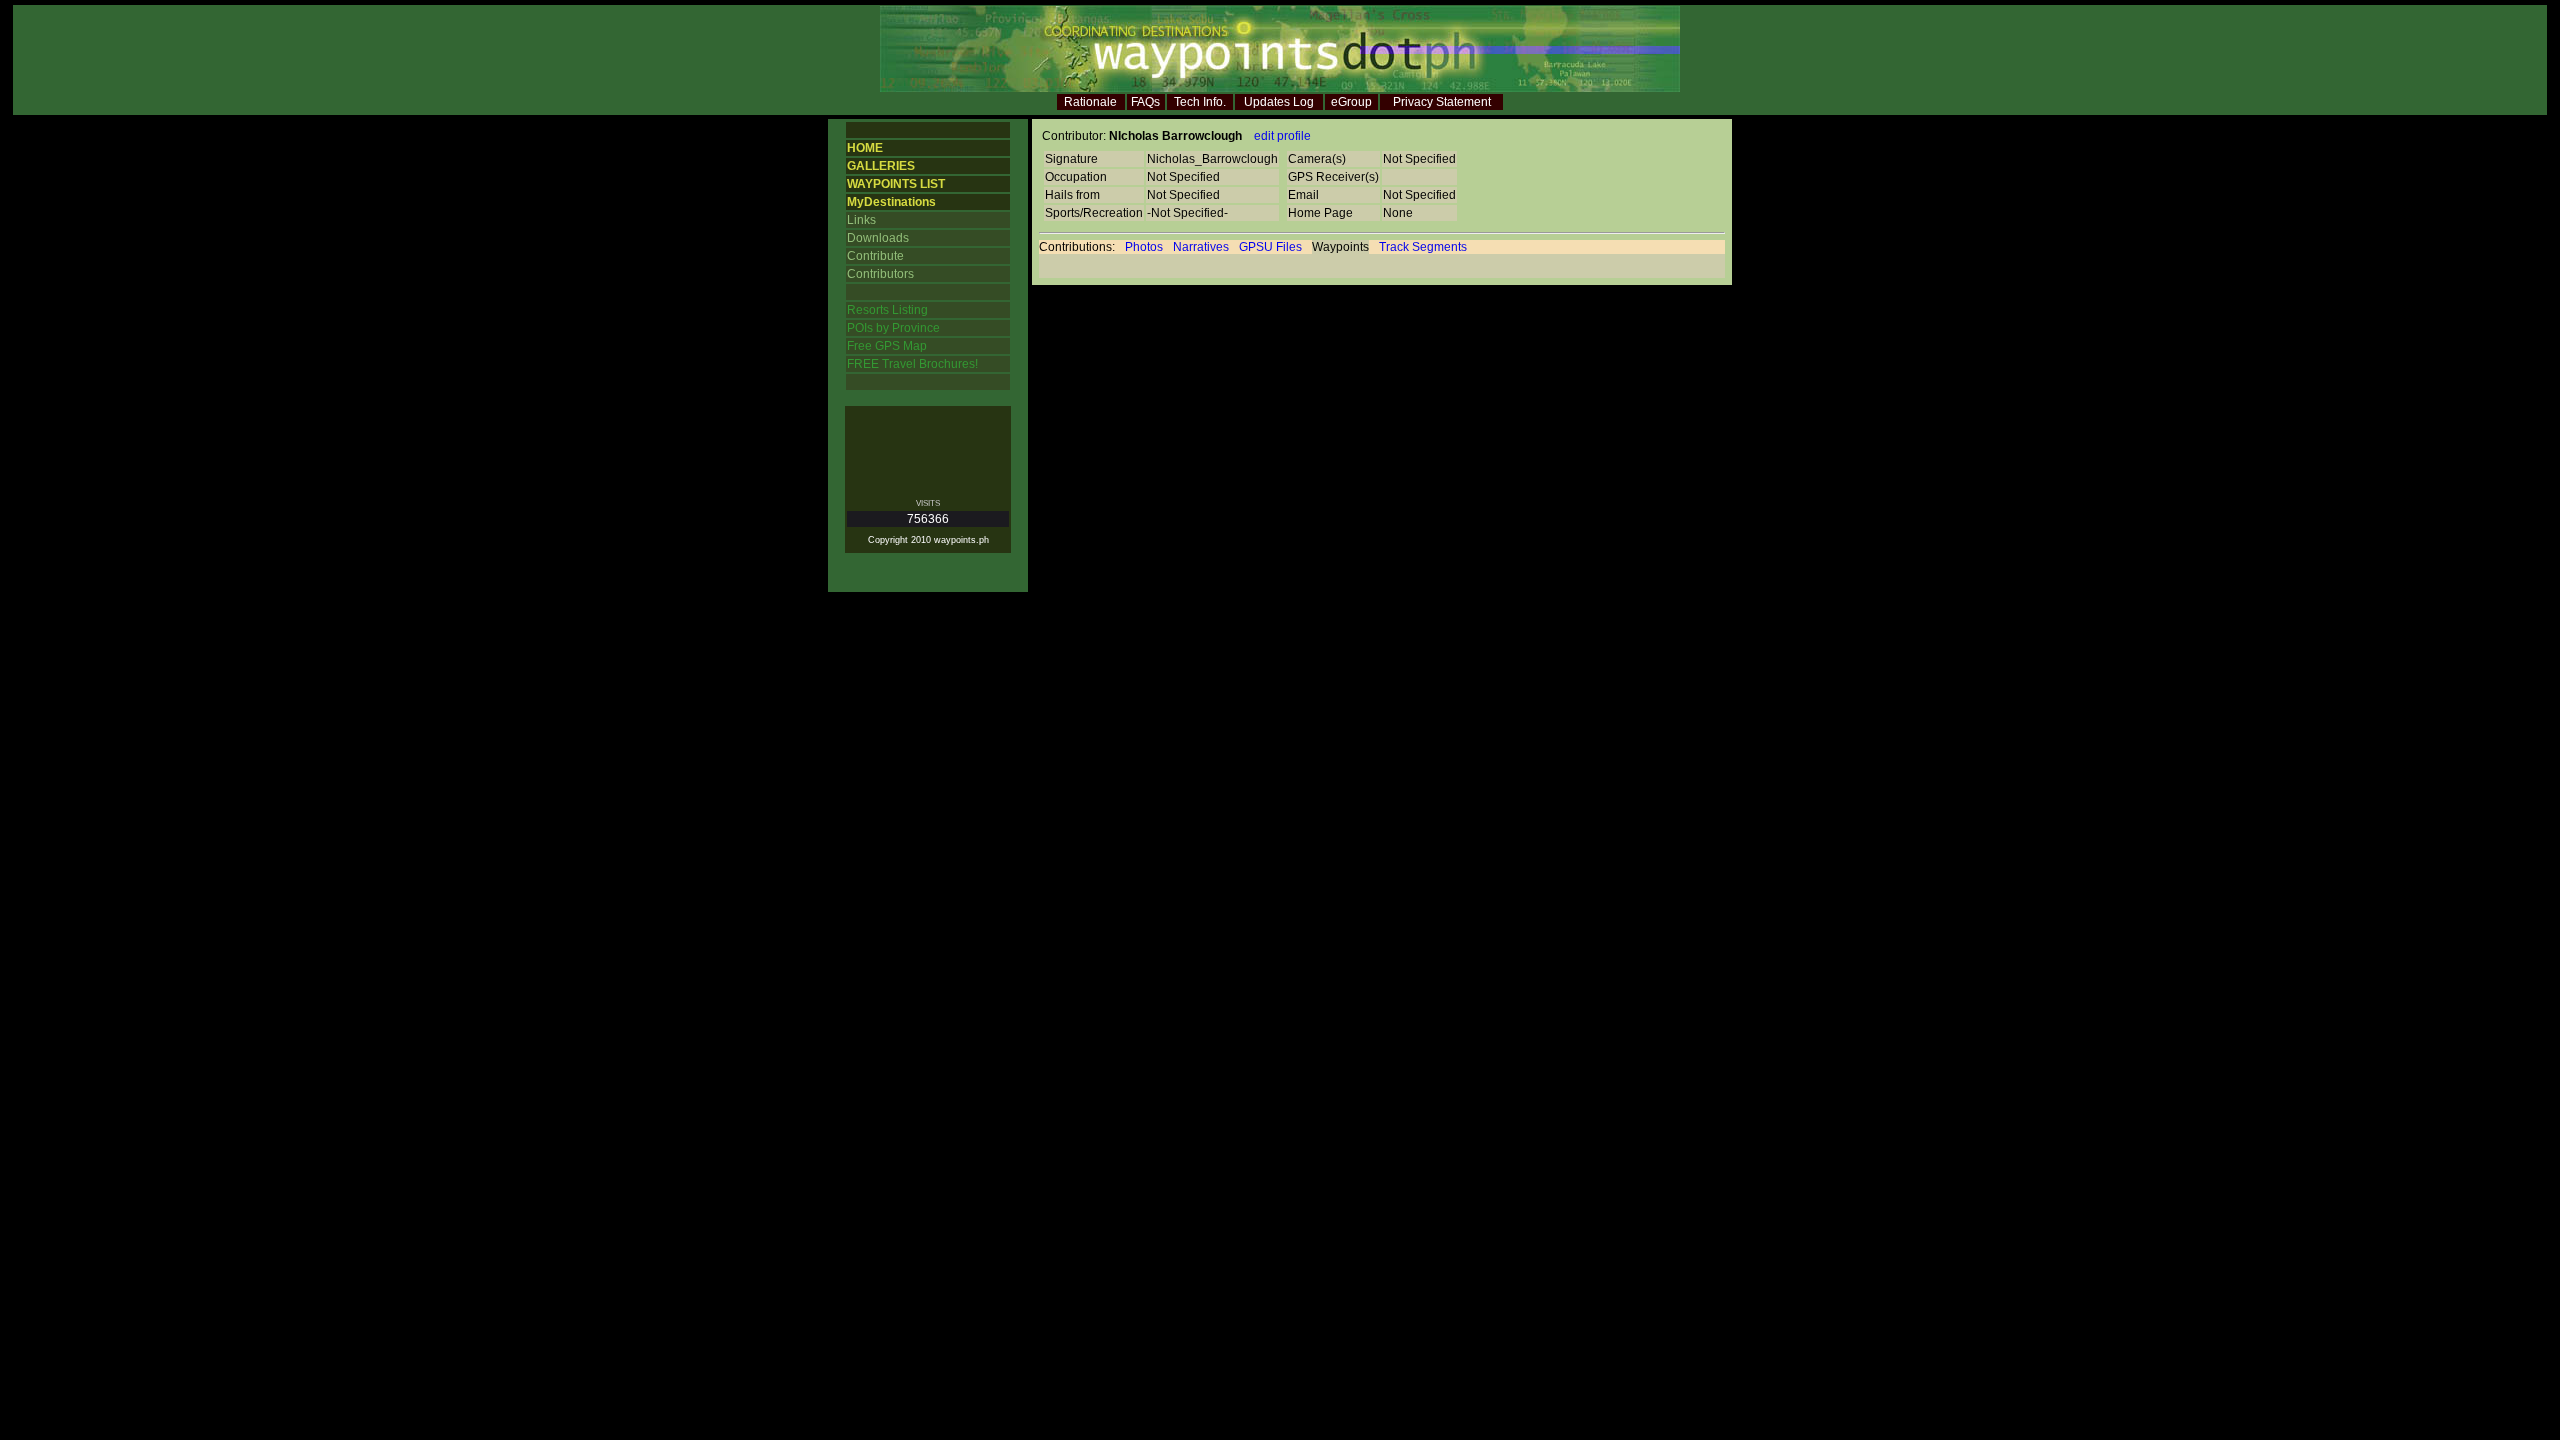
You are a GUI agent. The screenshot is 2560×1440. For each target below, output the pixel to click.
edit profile (1282, 136)
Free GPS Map (887, 346)
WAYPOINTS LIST (896, 184)
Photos (1144, 247)
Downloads (878, 238)
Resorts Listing (887, 310)
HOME (865, 148)
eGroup (1351, 102)
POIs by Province (893, 328)
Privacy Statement (1442, 102)
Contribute (875, 256)
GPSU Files (1270, 247)
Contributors (880, 274)
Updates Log (1279, 102)
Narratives (1201, 247)
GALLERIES (881, 166)
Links (861, 220)
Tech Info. (1200, 102)
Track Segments (1423, 247)
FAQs (1145, 102)
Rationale (1090, 102)
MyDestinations (891, 202)
